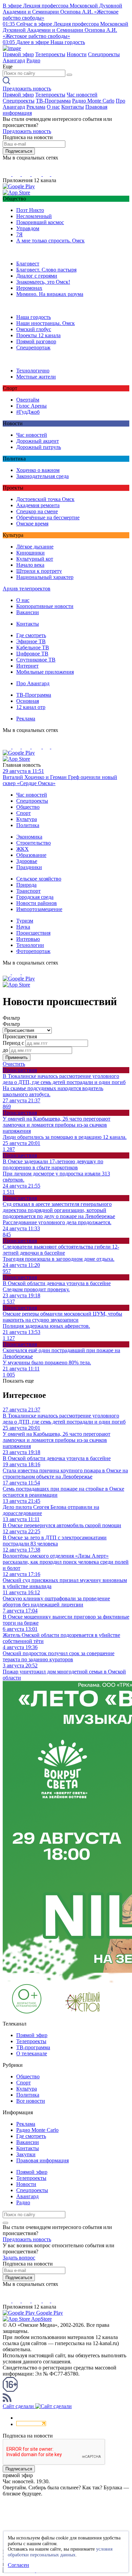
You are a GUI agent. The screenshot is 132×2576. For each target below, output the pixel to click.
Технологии (30, 945)
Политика (28, 825)
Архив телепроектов (27, 589)
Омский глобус (34, 329)
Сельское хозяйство (39, 879)
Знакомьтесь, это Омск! (43, 282)
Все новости (31, 2101)
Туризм (25, 921)
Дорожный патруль (39, 447)
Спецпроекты (104, 54)
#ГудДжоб (28, 412)
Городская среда (35, 897)
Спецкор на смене (37, 511)
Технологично (33, 371)
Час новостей (82, 95)
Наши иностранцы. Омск (46, 323)
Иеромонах (29, 288)
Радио (33, 60)
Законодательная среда (42, 476)
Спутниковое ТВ (36, 660)
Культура (27, 819)
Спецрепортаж (33, 348)
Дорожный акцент (38, 441)
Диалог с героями (37, 276)
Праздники (29, 867)
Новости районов (37, 903)
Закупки (26, 2154)
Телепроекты (50, 54)
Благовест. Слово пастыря (46, 270)
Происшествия (33, 933)
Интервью (28, 939)
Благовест (28, 264)
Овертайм (28, 400)
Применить (17, 1057)
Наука (23, 927)
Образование (31, 855)
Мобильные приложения (45, 672)
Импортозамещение (39, 909)
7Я (19, 234)
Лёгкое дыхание (35, 547)
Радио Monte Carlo (93, 101)
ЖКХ (23, 849)
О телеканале (32, 2053)
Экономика (29, 837)
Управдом (28, 228)
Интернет (27, 666)
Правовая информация (42, 2160)
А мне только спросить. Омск (50, 241)
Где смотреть (31, 635)
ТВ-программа (33, 2047)
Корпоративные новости (45, 606)
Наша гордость (34, 317)
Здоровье (27, 861)
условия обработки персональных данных (60, 2552)
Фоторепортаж (33, 951)
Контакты (73, 107)
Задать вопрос (19, 2258)
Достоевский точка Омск (45, 499)
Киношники (30, 553)
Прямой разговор (36, 341)
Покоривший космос (40, 222)
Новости (77, 54)
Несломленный (34, 216)
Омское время (32, 524)
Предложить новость (27, 89)
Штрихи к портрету (39, 571)
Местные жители (36, 377)
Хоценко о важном (38, 470)
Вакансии (28, 612)
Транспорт (28, 891)
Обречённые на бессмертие (48, 517)
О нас (53, 107)
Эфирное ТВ (31, 641)
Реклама (36, 107)
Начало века (30, 565)
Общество (28, 807)
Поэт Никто (30, 210)
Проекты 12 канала (38, 335)
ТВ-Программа (53, 101)
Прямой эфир (18, 54)
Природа (26, 885)
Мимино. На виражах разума (50, 294)
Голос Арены (31, 406)
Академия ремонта (38, 505)
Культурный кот (35, 559)
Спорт (24, 813)
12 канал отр (31, 707)
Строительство (34, 843)
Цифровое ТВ (32, 654)
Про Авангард (33, 683)
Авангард (14, 60)
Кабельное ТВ (33, 647)
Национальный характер (45, 577)
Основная (28, 701)
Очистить (14, 1064)
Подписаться (19, 151)
